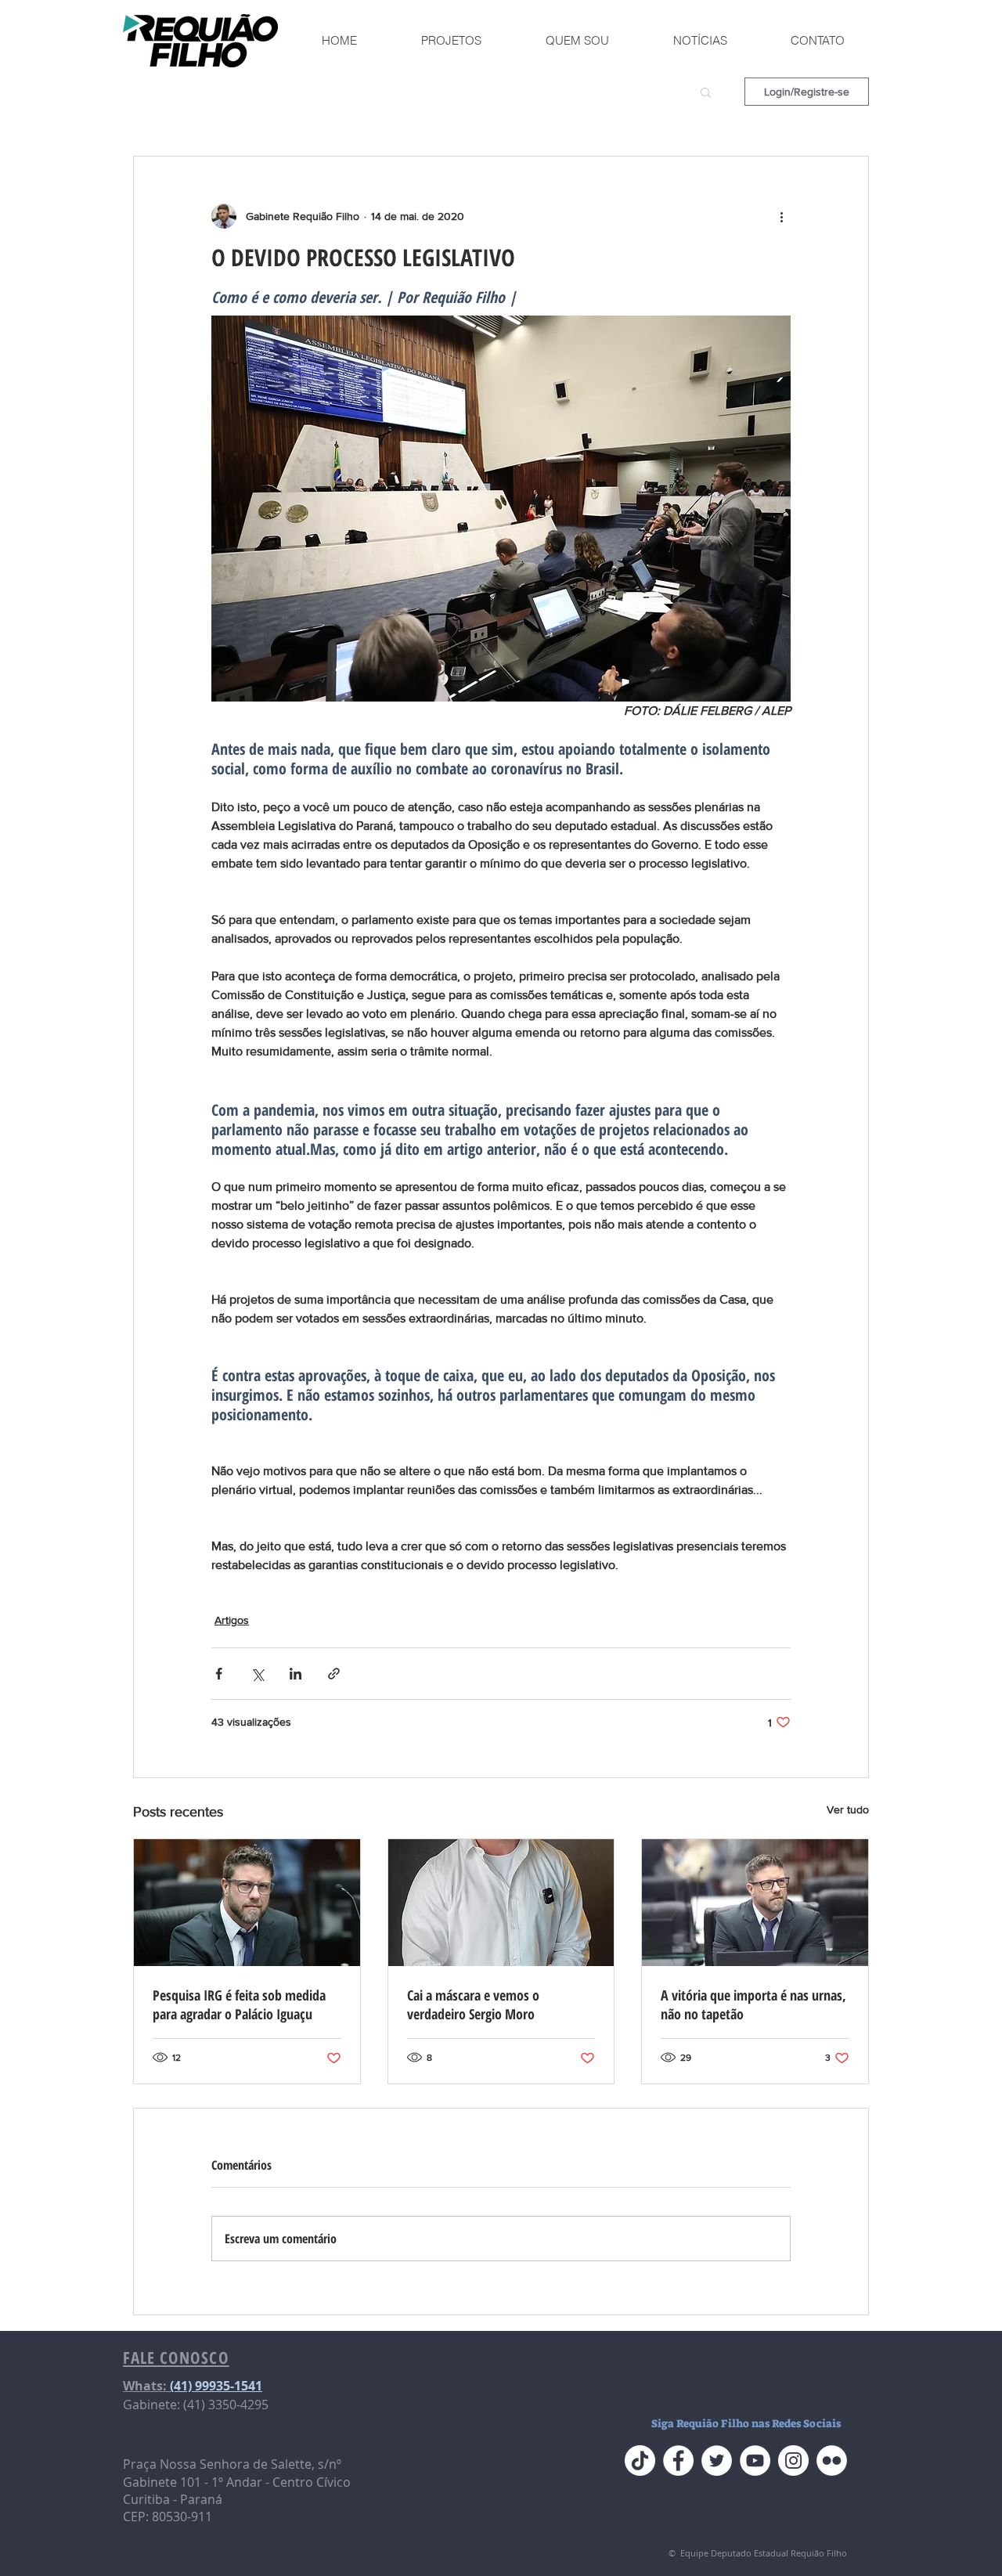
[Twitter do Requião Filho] (717, 2461)
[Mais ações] (781, 216)
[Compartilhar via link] (334, 1674)
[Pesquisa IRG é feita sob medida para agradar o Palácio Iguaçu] (247, 1903)
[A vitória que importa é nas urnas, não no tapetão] (755, 1903)
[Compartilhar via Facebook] (219, 1674)
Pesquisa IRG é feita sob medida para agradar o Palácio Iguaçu (239, 2004)
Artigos (232, 1620)
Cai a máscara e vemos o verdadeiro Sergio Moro (473, 2004)
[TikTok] (640, 2461)
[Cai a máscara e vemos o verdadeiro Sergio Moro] (501, 1903)
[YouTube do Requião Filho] (755, 2461)
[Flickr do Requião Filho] (832, 2461)
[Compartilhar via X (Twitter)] (257, 1674)
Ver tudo (848, 1809)
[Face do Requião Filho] (678, 2461)
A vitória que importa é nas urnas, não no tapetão (753, 2004)
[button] (706, 92)
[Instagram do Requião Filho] (793, 2461)
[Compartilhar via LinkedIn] (296, 1674)
